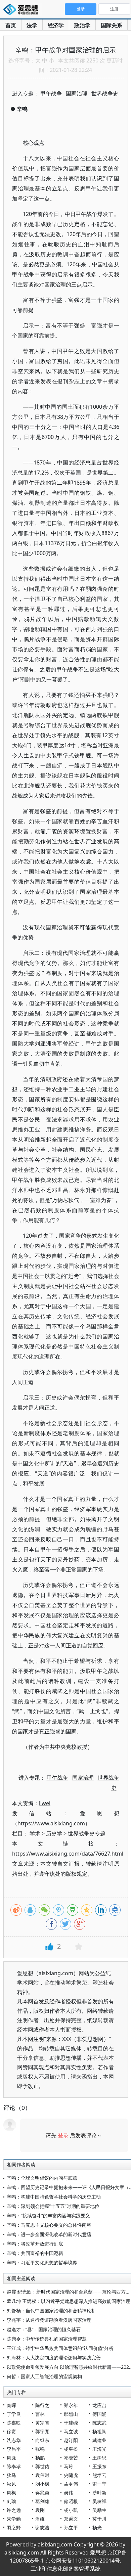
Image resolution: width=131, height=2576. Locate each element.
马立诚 (71, 2431)
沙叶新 (99, 2493)
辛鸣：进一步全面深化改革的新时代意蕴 (49, 2234)
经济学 (56, 25)
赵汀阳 (71, 2440)
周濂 (11, 2458)
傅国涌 (99, 2414)
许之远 (14, 2510)
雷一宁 (99, 2484)
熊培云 (99, 2475)
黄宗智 (42, 2423)
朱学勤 (14, 2519)
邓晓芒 (71, 2458)
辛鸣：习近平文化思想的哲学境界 (42, 2262)
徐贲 (11, 2431)
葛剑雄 (42, 2501)
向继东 (42, 2440)
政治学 (82, 25)
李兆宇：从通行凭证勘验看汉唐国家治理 (49, 2320)
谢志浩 (42, 2527)
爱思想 (23, 10)
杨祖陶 (99, 2431)
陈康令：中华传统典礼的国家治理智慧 (47, 2339)
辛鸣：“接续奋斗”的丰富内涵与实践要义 (48, 2215)
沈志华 (14, 2440)
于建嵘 (71, 2423)
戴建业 (99, 2440)
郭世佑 (42, 2466)
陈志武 (99, 2423)
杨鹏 (40, 2458)
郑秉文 (71, 2519)
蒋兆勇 (42, 2493)
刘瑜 (11, 2501)
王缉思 (99, 2458)
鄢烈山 (71, 2414)
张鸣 (40, 2449)
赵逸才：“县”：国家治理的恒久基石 (44, 2329)
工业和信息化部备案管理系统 (65, 2569)
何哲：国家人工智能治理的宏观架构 (44, 2376)
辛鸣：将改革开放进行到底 (35, 2244)
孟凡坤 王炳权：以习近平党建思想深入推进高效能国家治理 (69, 2301)
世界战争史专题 (87, 1833)
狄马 (11, 2475)
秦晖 (11, 2405)
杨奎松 (71, 2449)
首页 (11, 25)
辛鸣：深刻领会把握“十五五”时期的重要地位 (53, 2206)
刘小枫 (42, 2484)
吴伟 (69, 2493)
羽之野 (14, 2527)
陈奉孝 (14, 2466)
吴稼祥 (99, 2501)
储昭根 (71, 2501)
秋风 (11, 2484)
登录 (63, 2135)
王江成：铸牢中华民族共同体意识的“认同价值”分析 (60, 2348)
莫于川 (99, 2519)
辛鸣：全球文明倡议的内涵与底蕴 (42, 2178)
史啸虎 (71, 2475)
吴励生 (99, 2510)
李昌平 (14, 2449)
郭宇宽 (42, 2431)
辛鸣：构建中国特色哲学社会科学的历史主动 (54, 2197)
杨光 (97, 2527)
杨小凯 (71, 2510)
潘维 (40, 2519)
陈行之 (42, 2405)
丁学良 (14, 2414)
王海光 (99, 2449)
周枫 (11, 2493)
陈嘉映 (14, 2423)
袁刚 (40, 2510)
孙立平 (71, 2527)
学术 (35, 1833)
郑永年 (71, 2405)
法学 (32, 25)
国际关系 (112, 25)
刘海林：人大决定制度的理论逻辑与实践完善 (54, 2358)
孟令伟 (71, 2484)
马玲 (69, 2466)
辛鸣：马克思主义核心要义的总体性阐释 (49, 2225)
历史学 (54, 1833)
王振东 (99, 2466)
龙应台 (99, 2405)
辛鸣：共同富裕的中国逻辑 (35, 2253)
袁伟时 (42, 2475)
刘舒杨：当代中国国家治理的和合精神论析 (51, 2311)
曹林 (40, 2414)
